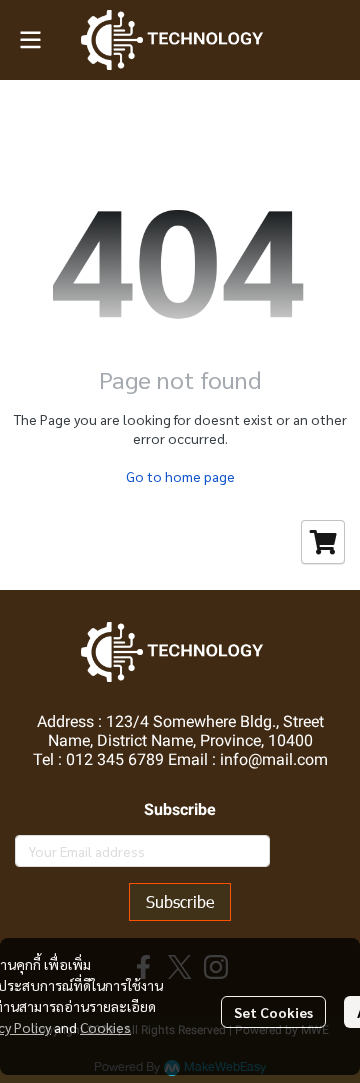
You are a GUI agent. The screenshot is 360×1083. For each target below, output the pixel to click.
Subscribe (180, 901)
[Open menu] (30, 40)
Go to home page (180, 476)
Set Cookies (273, 1012)
